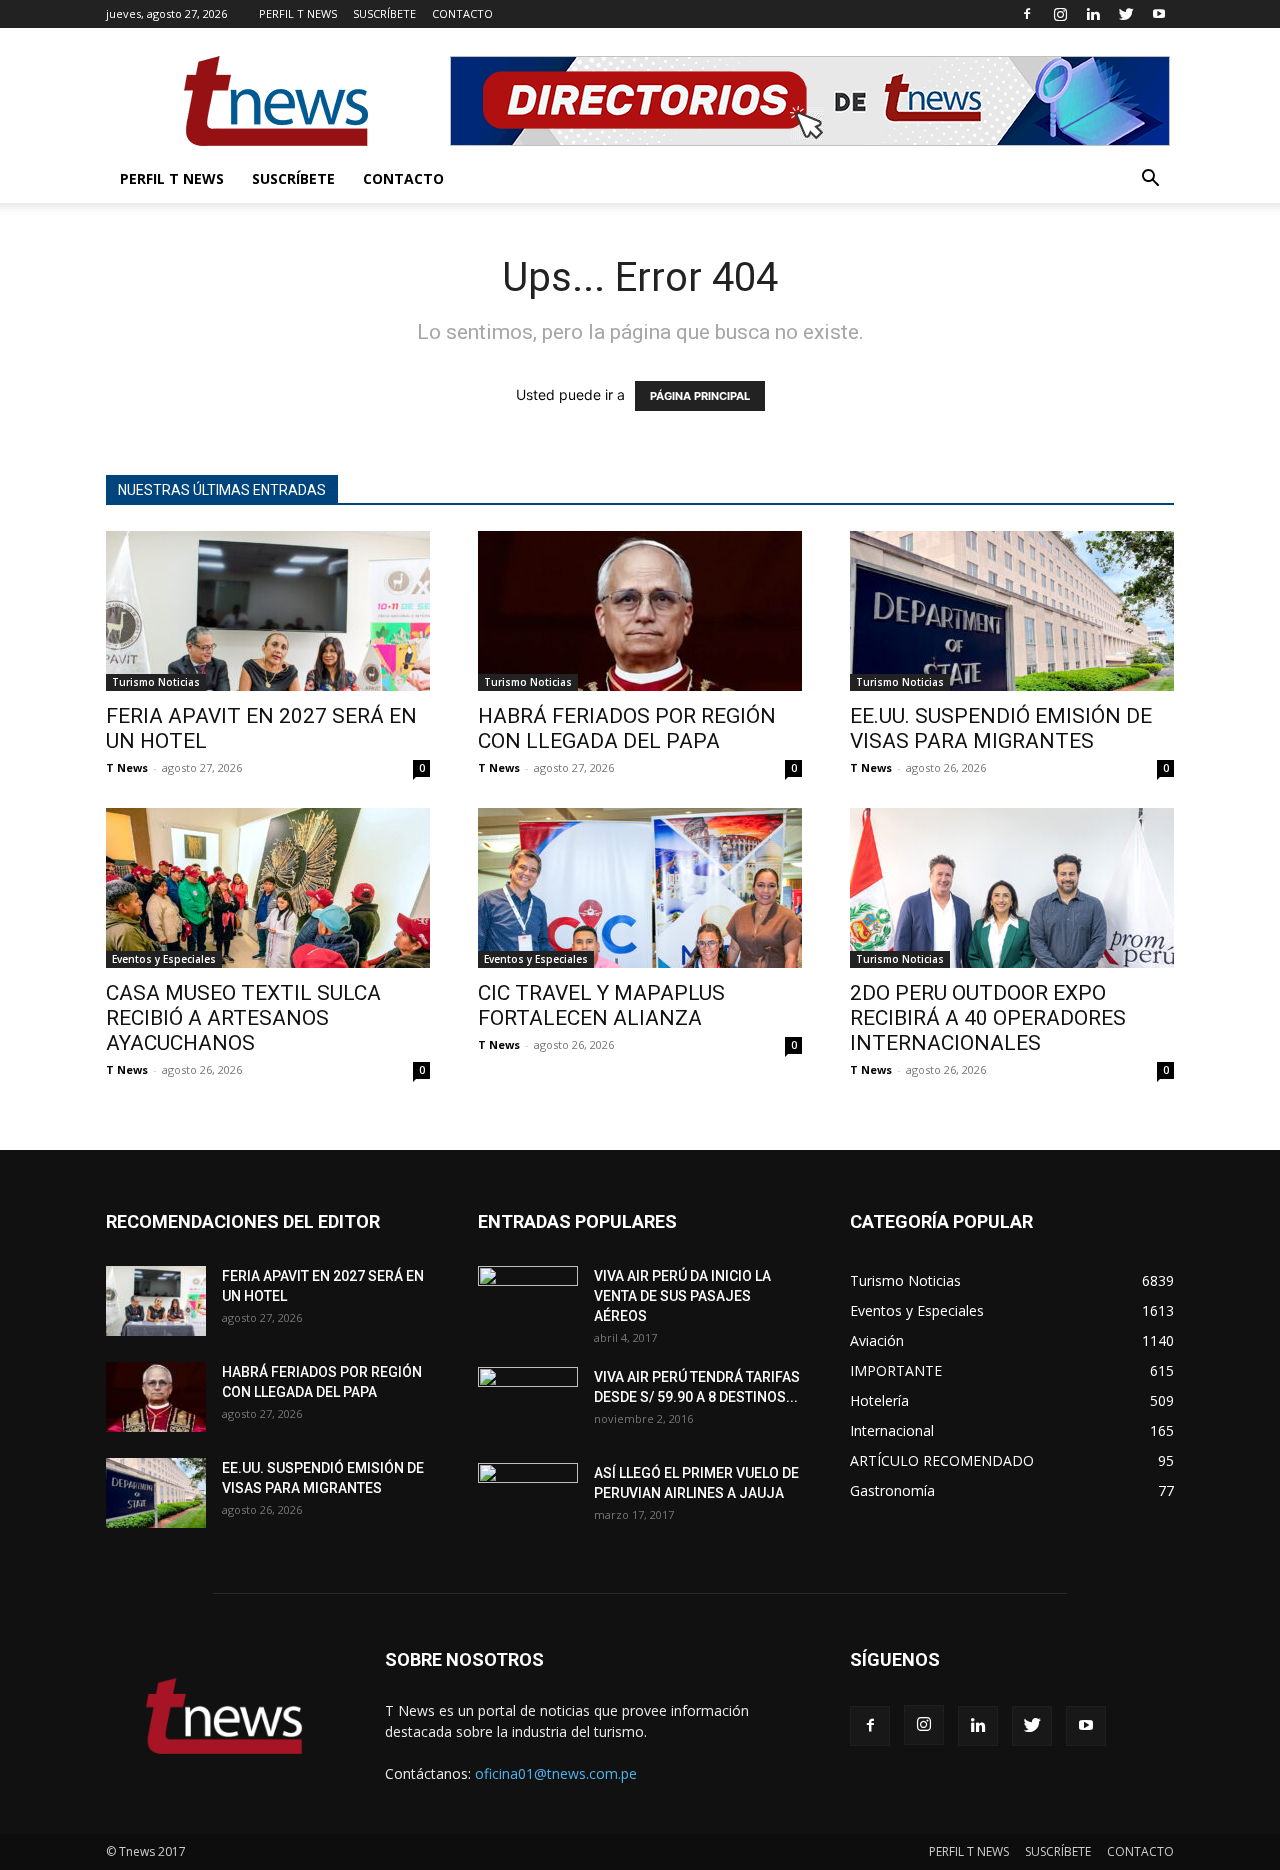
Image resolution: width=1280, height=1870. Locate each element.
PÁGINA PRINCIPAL (700, 396)
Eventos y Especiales (164, 959)
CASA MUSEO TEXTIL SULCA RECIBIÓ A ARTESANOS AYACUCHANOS (243, 1018)
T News (127, 767)
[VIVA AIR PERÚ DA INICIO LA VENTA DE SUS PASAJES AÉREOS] (528, 1301)
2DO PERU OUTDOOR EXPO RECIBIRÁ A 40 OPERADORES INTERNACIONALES (988, 1018)
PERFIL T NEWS (298, 13)
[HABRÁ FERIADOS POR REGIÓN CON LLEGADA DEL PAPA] (640, 611)
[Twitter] (1126, 14)
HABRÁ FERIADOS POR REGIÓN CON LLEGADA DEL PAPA (627, 728)
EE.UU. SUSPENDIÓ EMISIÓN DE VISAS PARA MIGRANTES (1001, 728)
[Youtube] (1159, 14)
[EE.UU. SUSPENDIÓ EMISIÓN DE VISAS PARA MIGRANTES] (1012, 611)
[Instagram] (1060, 14)
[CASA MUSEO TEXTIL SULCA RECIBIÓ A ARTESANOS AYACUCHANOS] (268, 888)
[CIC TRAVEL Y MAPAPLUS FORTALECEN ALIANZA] (640, 888)
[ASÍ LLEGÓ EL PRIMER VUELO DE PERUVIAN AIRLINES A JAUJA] (528, 1498)
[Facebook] (1027, 14)
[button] (1150, 180)
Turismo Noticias (156, 682)
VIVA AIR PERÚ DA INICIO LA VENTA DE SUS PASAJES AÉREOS (682, 1296)
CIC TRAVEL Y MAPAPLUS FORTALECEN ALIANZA (601, 1005)
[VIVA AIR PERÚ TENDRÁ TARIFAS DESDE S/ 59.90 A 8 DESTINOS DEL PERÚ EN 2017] (528, 1402)
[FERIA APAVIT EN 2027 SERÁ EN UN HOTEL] (268, 611)
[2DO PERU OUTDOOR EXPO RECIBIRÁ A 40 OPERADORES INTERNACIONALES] (1012, 888)
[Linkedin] (1093, 14)
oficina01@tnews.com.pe (556, 1773)
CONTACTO (462, 13)
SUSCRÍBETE (384, 13)
